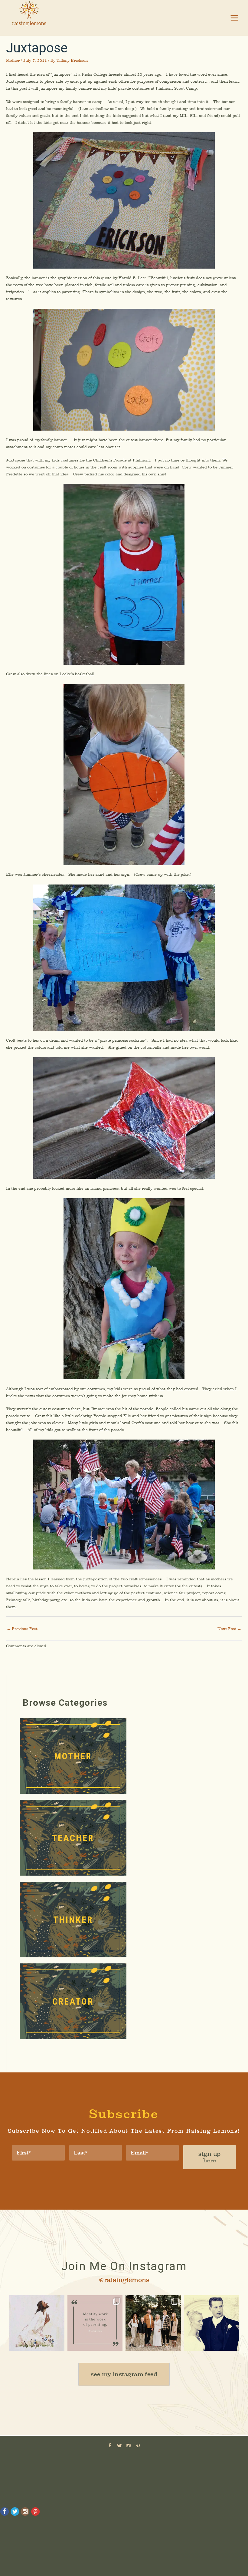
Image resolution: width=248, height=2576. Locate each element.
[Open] (37, 2323)
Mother (13, 60)
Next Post (229, 1629)
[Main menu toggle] (235, 18)
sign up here (209, 2157)
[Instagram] (59, 2345)
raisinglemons (36, 2301)
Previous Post (22, 1629)
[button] (124, 2374)
